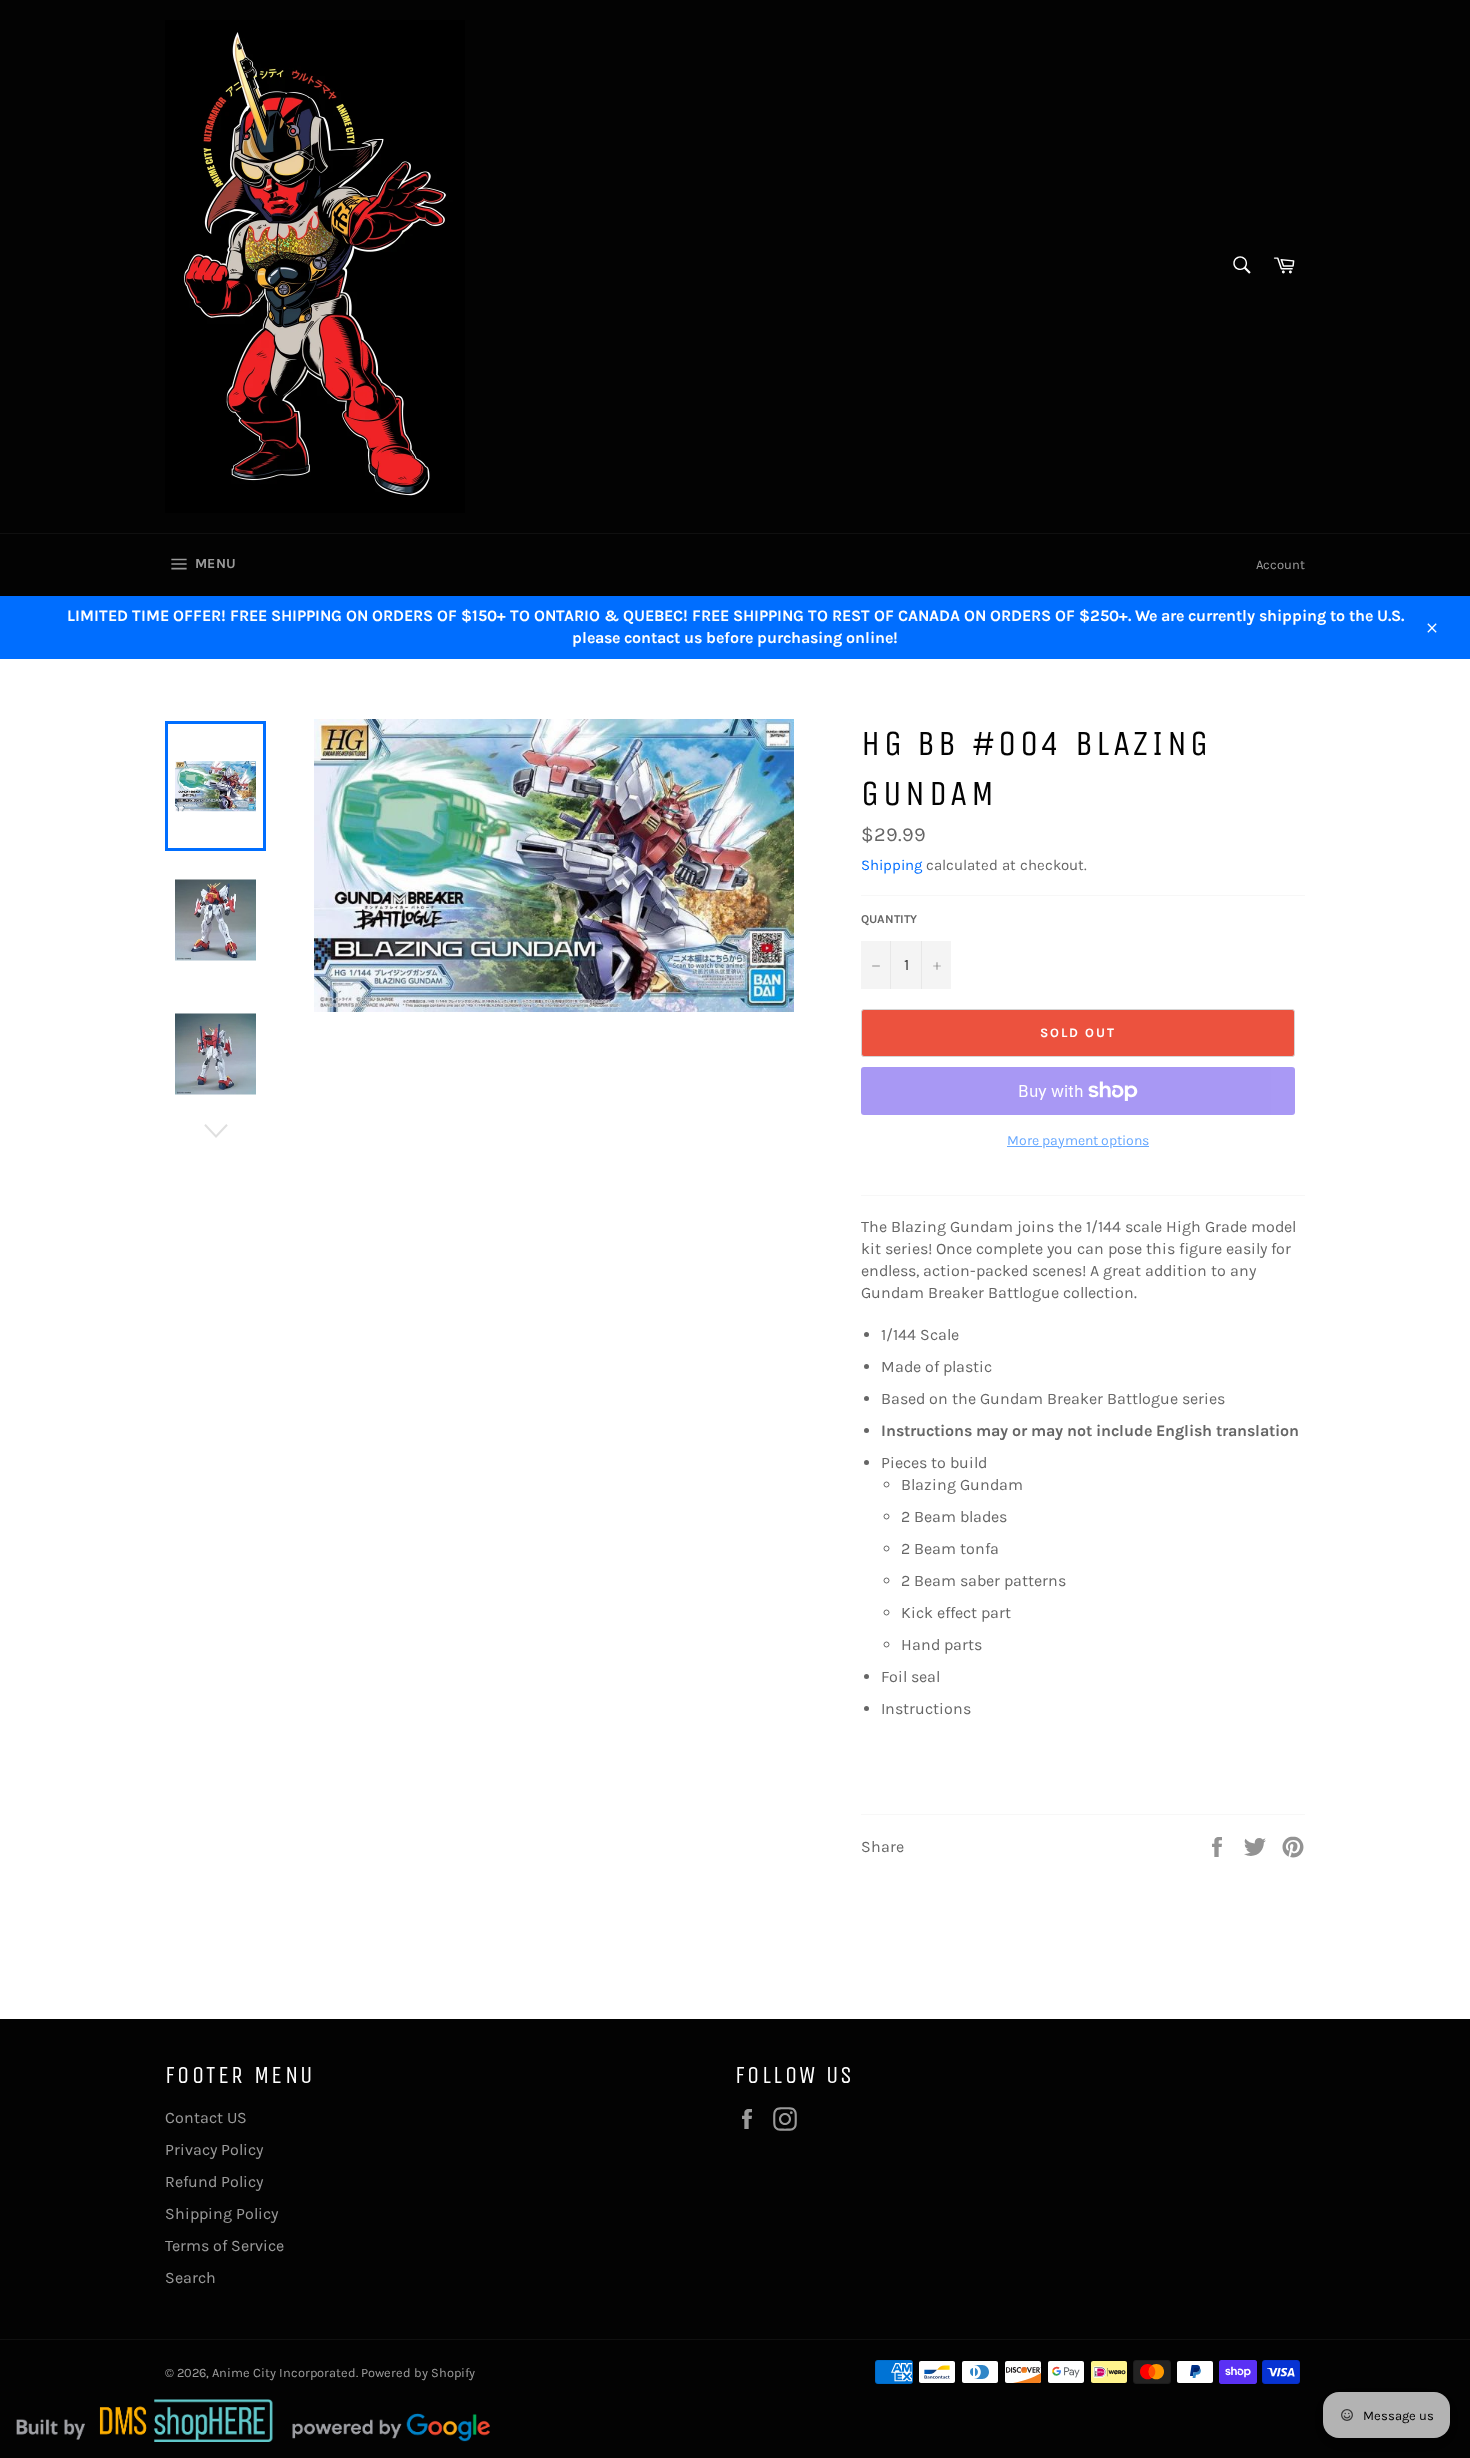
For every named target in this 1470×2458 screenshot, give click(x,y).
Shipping (891, 865)
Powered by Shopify (418, 2372)
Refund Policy (214, 2181)
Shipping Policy (221, 2213)
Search (190, 2277)
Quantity (889, 919)
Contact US (206, 2117)
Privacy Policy (214, 2149)
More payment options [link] (1078, 1140)
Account (1280, 564)
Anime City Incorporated (284, 2372)
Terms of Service (224, 2245)
